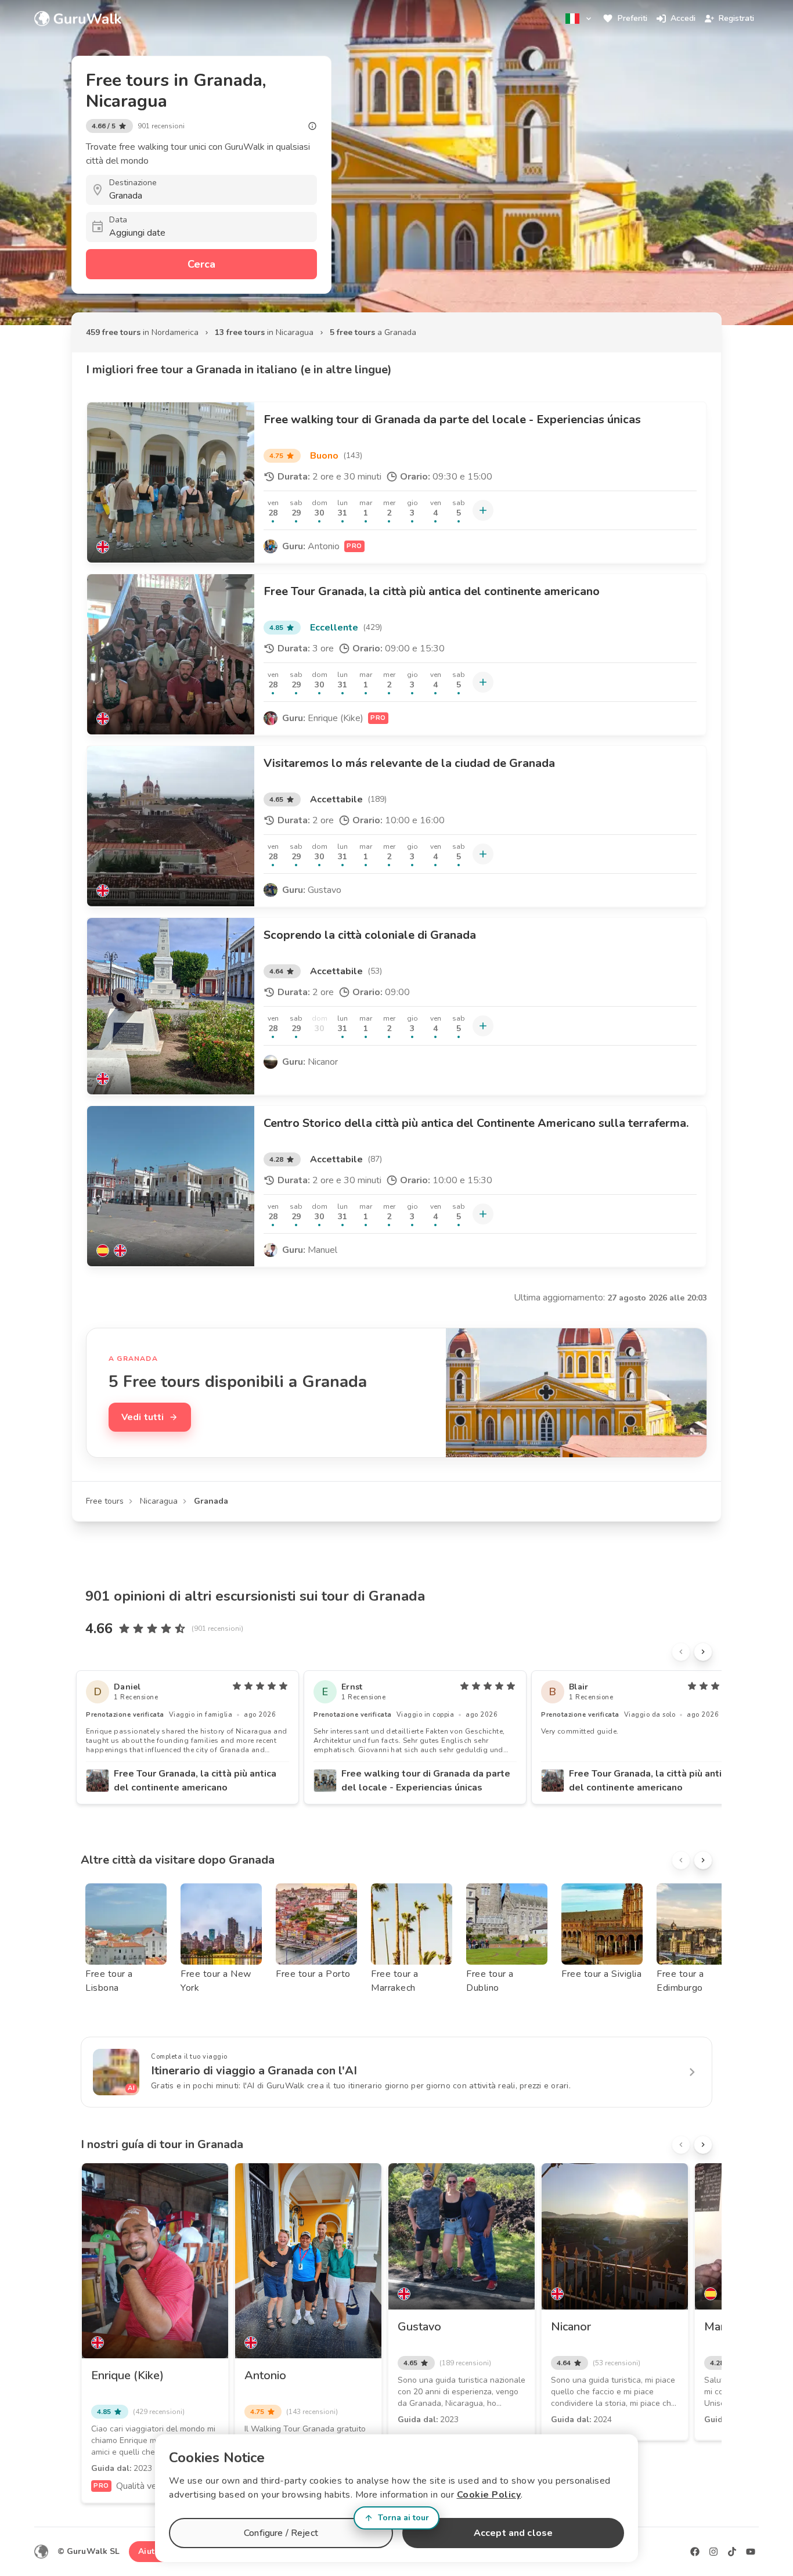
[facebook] (695, 2552)
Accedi (683, 18)
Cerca (201, 264)
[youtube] (751, 2552)
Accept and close (513, 2533)
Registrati (736, 18)
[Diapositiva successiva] (703, 1652)
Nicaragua (159, 1501)
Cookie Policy (489, 2495)
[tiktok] (732, 2552)
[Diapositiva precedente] (681, 1652)
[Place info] (312, 126)
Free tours (105, 1501)
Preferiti (632, 18)
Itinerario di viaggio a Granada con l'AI (254, 2071)
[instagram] (713, 2552)
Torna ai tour (403, 2518)
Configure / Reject (281, 2533)
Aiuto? (151, 2551)
